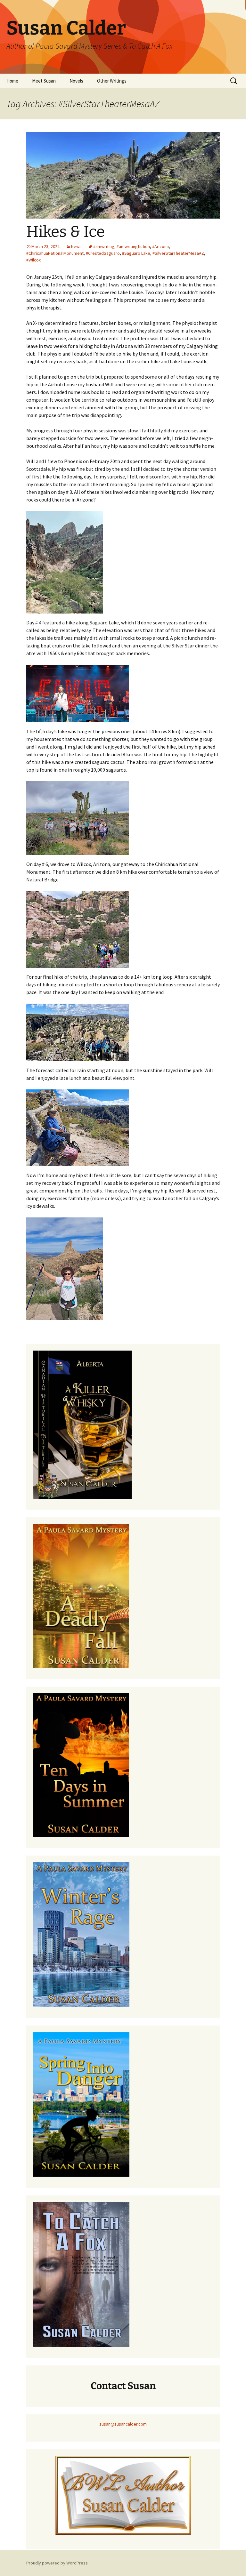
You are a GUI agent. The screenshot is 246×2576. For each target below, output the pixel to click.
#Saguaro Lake (136, 253)
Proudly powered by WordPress (57, 2563)
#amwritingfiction (133, 246)
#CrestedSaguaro (103, 253)
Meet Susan (44, 81)
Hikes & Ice (66, 232)
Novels (76, 81)
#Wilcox (33, 260)
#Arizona (160, 246)
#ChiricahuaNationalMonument (55, 253)
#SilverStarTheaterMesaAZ (178, 253)
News (76, 246)
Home (12, 81)
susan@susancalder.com (123, 2424)
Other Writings (112, 81)
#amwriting (104, 246)
